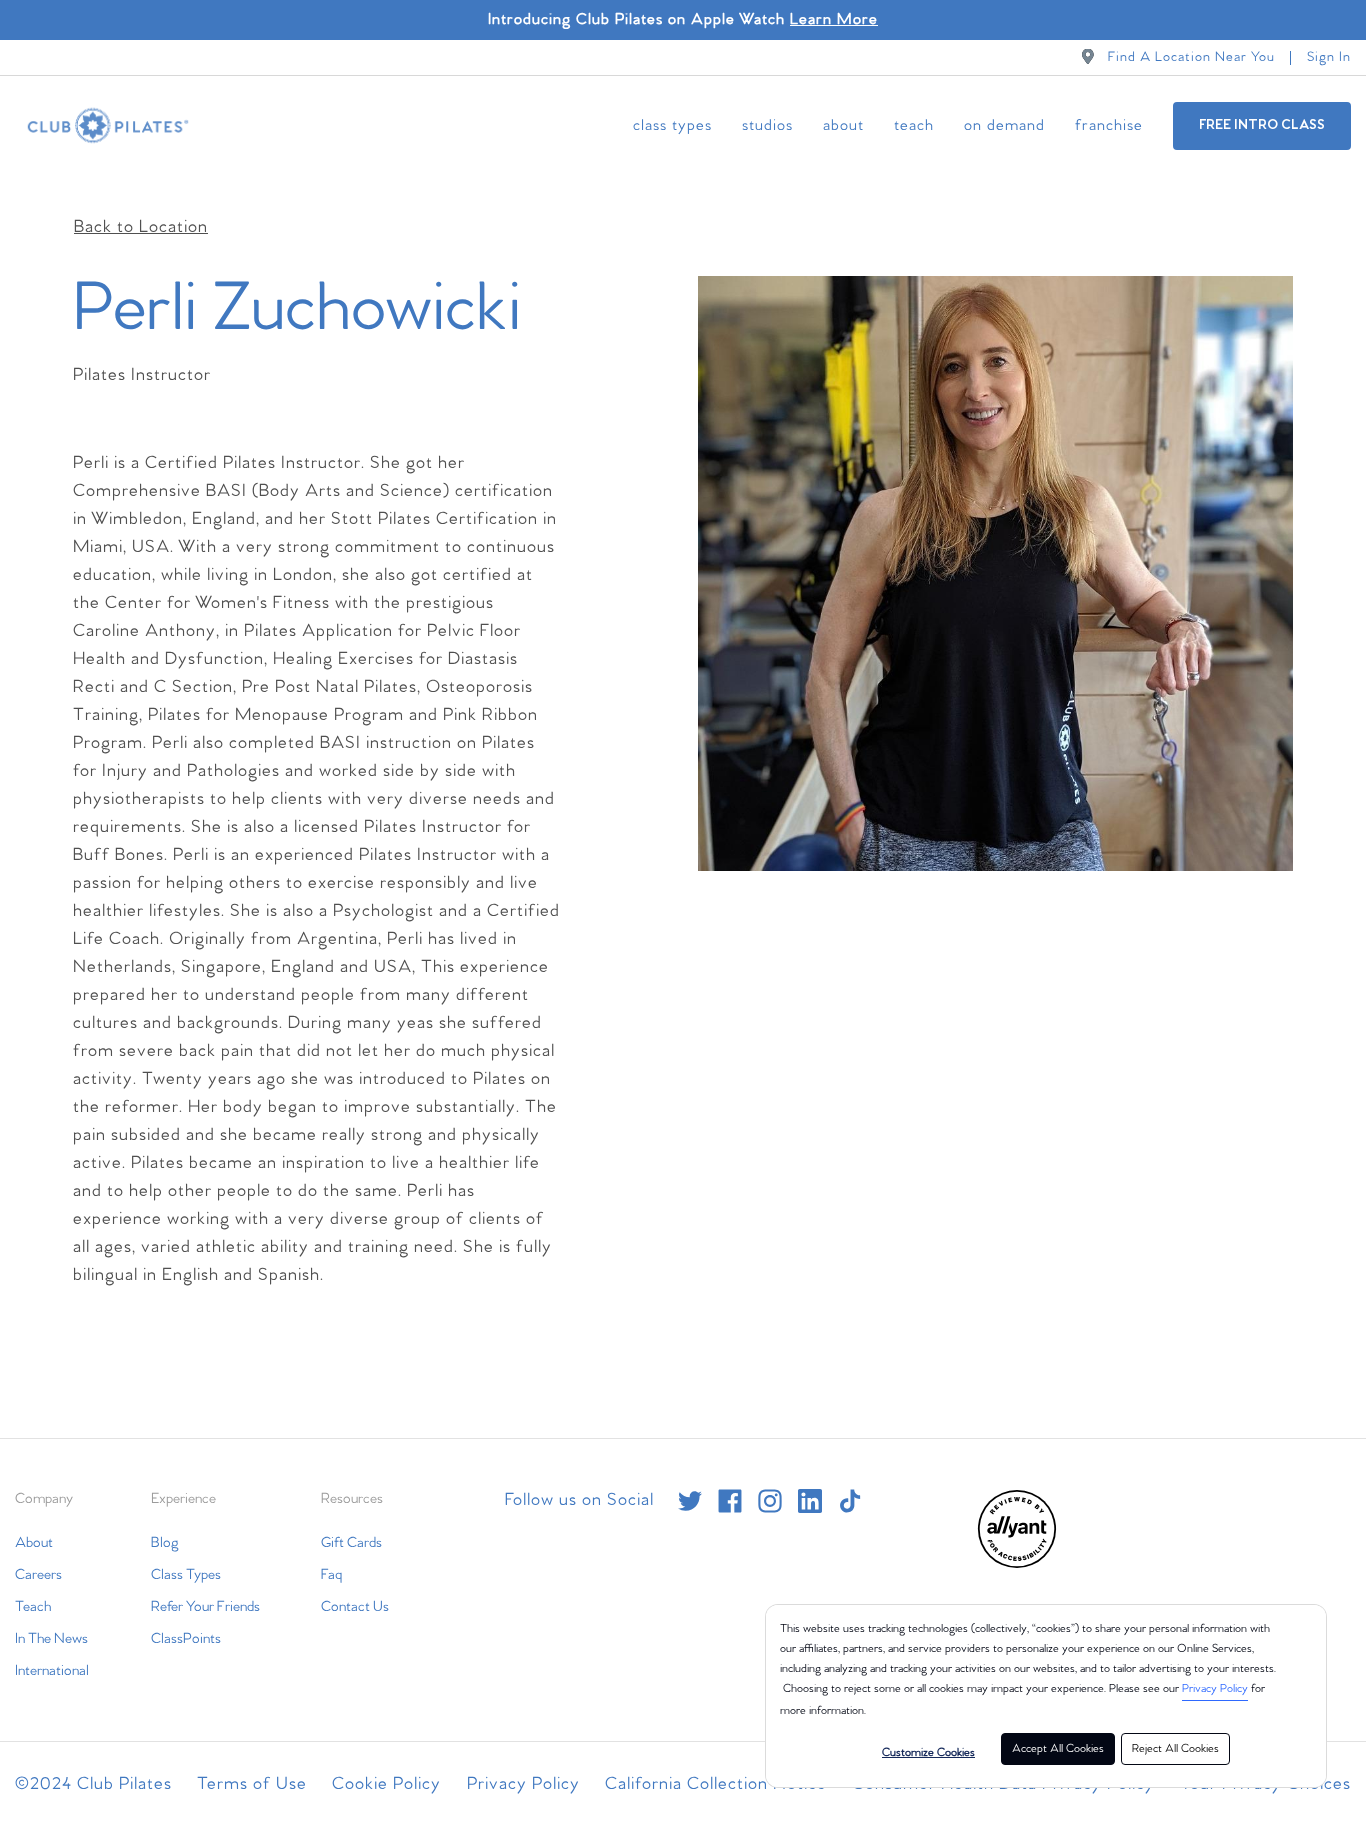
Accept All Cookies (1058, 1749)
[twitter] (690, 1501)
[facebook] (730, 1501)
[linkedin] (810, 1501)
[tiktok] (850, 1501)
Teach (914, 125)
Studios (767, 125)
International (52, 1671)
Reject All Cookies (1175, 1749)
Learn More (834, 19)
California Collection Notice (716, 1784)
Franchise (1109, 125)
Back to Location (141, 227)
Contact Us (355, 1607)
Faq (331, 1575)
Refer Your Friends (205, 1607)
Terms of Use (252, 1784)
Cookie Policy (386, 1784)
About (843, 125)
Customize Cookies (928, 1753)
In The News (51, 1639)
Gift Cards (351, 1543)
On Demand (1004, 125)
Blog (165, 1543)
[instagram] (770, 1501)
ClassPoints (186, 1639)
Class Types (672, 125)
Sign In (1329, 57)
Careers (38, 1575)
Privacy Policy (1215, 1689)
